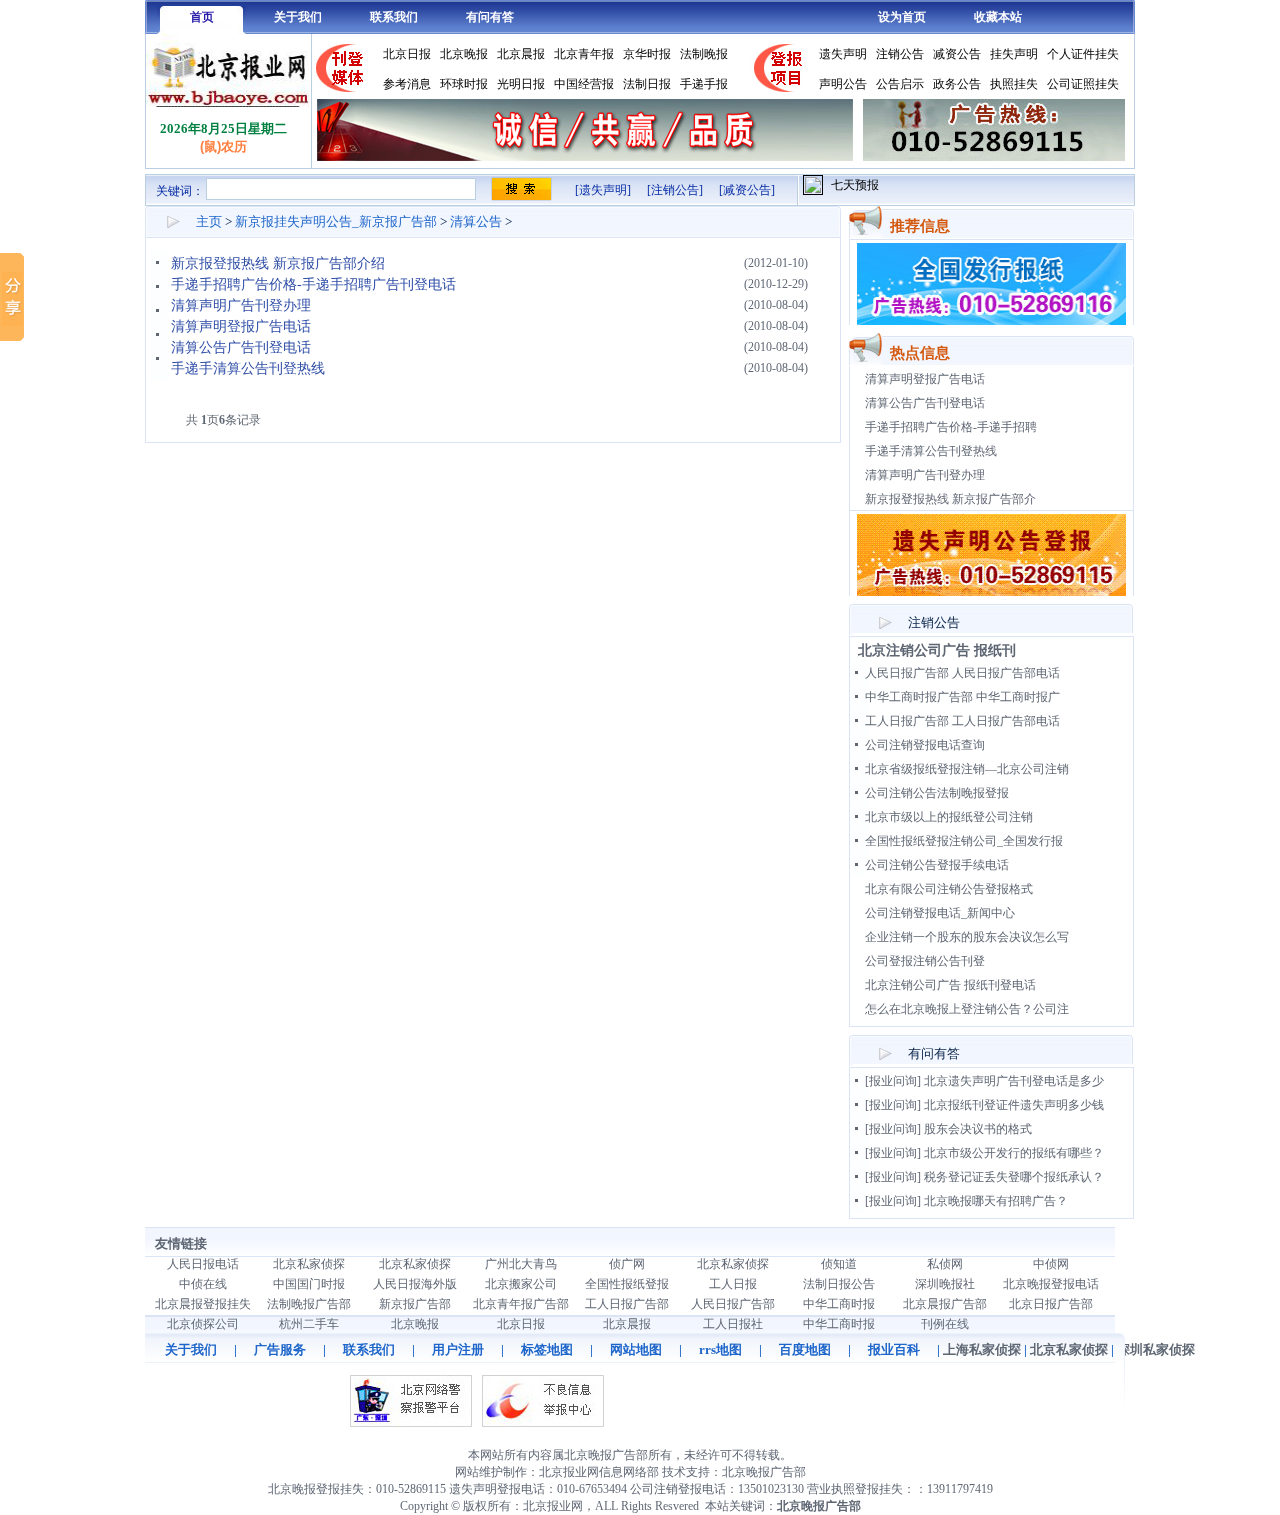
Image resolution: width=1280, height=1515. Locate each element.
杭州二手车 (309, 1324)
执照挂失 (1014, 84)
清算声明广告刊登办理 (241, 305)
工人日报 (733, 1284)
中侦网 (1051, 1264)
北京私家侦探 (309, 1264)
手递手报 (704, 84)
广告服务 (280, 1349)
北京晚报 (464, 54)
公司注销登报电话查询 (925, 745)
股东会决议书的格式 (978, 1129)
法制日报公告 (839, 1284)
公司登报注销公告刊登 (925, 961)
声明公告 (843, 84)
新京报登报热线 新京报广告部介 (950, 499)
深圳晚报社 (945, 1284)
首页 (202, 17)
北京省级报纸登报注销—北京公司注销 (967, 769)
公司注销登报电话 (678, 1489)
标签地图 (547, 1349)
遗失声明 (843, 54)
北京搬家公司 (521, 1284)
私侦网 (945, 1264)
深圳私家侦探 (1156, 1349)
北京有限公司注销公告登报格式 (949, 889)
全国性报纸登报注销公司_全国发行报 (964, 841)
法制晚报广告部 (309, 1304)
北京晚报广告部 (764, 1472)
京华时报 (647, 54)
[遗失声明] (603, 190)
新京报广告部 (415, 1304)
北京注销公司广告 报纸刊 (937, 650)
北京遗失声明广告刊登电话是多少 (1014, 1081)
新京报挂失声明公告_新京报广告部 (336, 221)
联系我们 (394, 17)
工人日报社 (733, 1324)
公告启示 (900, 84)
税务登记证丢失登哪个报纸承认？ (1014, 1177)
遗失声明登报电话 (497, 1489)
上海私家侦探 (982, 1349)
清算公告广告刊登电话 (241, 347)
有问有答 (490, 17)
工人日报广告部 (627, 1304)
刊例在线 (945, 1324)
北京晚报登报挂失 (316, 1489)
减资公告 (957, 54)
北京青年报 (584, 54)
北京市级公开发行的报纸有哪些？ (1014, 1153)
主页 (209, 221)
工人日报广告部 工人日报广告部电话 (962, 721)
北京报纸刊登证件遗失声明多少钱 (1014, 1105)
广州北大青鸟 (521, 1264)
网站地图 (636, 1349)
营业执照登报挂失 (855, 1489)
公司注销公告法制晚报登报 (937, 793)
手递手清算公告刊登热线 (248, 368)
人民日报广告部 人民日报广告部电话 (962, 673)
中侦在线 (203, 1284)
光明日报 (521, 84)
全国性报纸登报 (627, 1284)
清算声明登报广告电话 (241, 326)
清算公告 (476, 221)
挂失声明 (1014, 54)
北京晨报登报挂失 (203, 1304)
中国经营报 (584, 84)
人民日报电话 (203, 1264)
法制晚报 (704, 54)
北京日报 (407, 54)
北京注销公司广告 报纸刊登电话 (950, 985)
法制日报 (647, 84)
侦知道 (839, 1264)
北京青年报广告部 (521, 1304)
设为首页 (902, 17)
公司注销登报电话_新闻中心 (940, 913)
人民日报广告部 (733, 1304)
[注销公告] (675, 190)
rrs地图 (720, 1349)
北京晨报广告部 (945, 1304)
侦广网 (627, 1264)
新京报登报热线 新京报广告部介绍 (278, 263)
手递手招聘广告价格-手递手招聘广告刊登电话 (313, 284)
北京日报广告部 (1051, 1304)
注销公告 (900, 54)
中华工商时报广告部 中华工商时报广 (962, 697)
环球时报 (464, 84)
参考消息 (407, 84)
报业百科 (894, 1349)
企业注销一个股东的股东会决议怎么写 (967, 937)
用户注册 (458, 1349)
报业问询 (893, 1081)
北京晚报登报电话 (1051, 1284)
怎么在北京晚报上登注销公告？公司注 (967, 1009)
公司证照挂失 (1083, 84)
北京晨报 (521, 54)
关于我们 (298, 17)
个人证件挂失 (1083, 54)
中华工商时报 (839, 1304)
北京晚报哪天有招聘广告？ (996, 1201)
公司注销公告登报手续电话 (937, 865)
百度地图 (805, 1349)
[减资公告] (747, 190)
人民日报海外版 (415, 1284)
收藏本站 (998, 17)
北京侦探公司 (203, 1324)
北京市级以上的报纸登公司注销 (949, 817)
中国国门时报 (309, 1284)
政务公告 (957, 84)
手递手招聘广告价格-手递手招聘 (951, 427)
